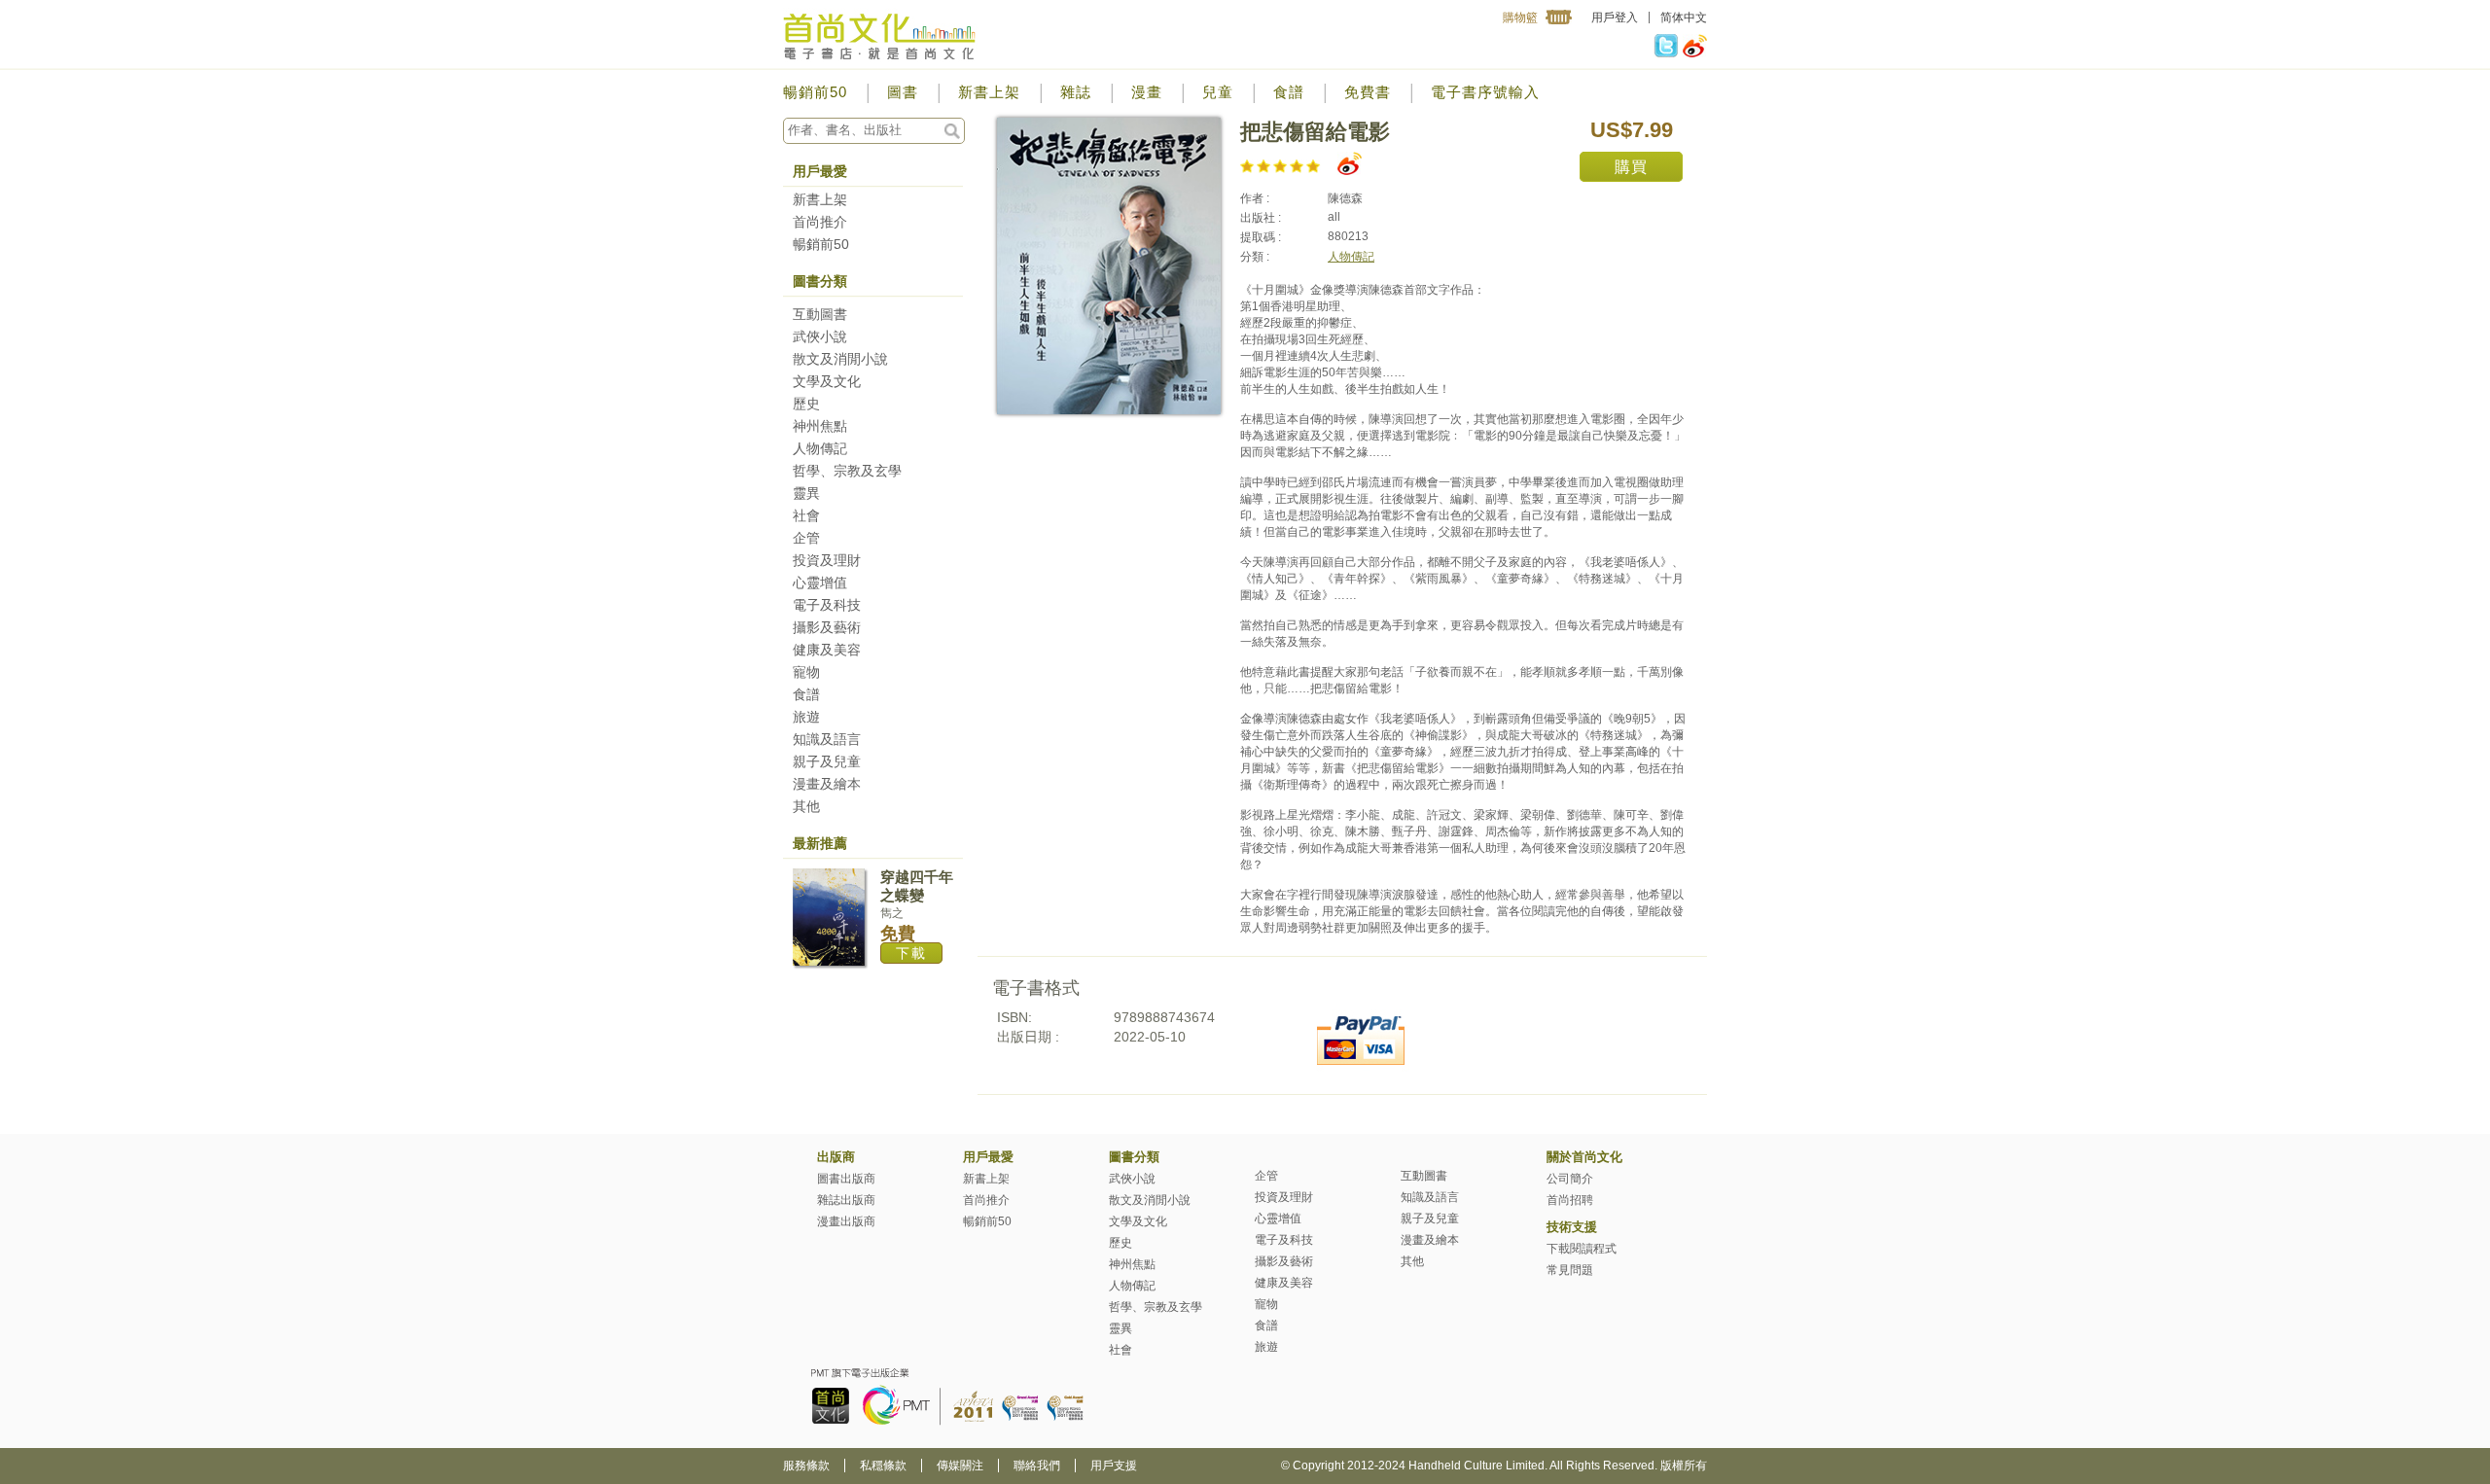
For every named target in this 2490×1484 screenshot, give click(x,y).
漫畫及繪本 (827, 784)
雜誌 (1076, 92)
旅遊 (806, 717)
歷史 (806, 404)
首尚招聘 (1570, 1200)
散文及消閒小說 (840, 359)
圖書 (903, 92)
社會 (806, 515)
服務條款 (806, 1466)
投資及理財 (827, 560)
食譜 (1289, 92)
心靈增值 (820, 583)
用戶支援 (1114, 1466)
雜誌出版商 (846, 1200)
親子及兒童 (827, 761)
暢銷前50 (815, 92)
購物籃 (1520, 18)
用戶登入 (1615, 18)
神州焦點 (820, 426)
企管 (806, 538)
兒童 (1218, 92)
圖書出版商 (846, 1179)
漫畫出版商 (846, 1221)
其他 (806, 806)
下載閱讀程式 (1582, 1249)
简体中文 (1684, 18)
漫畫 (1147, 92)
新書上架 (989, 92)
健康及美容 (827, 650)
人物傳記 (820, 448)
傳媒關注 (960, 1466)
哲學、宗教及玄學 (847, 471)
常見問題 (1570, 1270)
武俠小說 (820, 336)
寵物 (806, 672)
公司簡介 (1570, 1179)
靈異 (806, 493)
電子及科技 (827, 605)
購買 (1631, 167)
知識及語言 (827, 739)
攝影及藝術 (827, 627)
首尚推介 (820, 222)
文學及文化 (827, 381)
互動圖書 (820, 314)
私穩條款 (883, 1466)
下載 (911, 953)
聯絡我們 (1037, 1466)
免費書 (1368, 92)
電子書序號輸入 (1485, 92)
